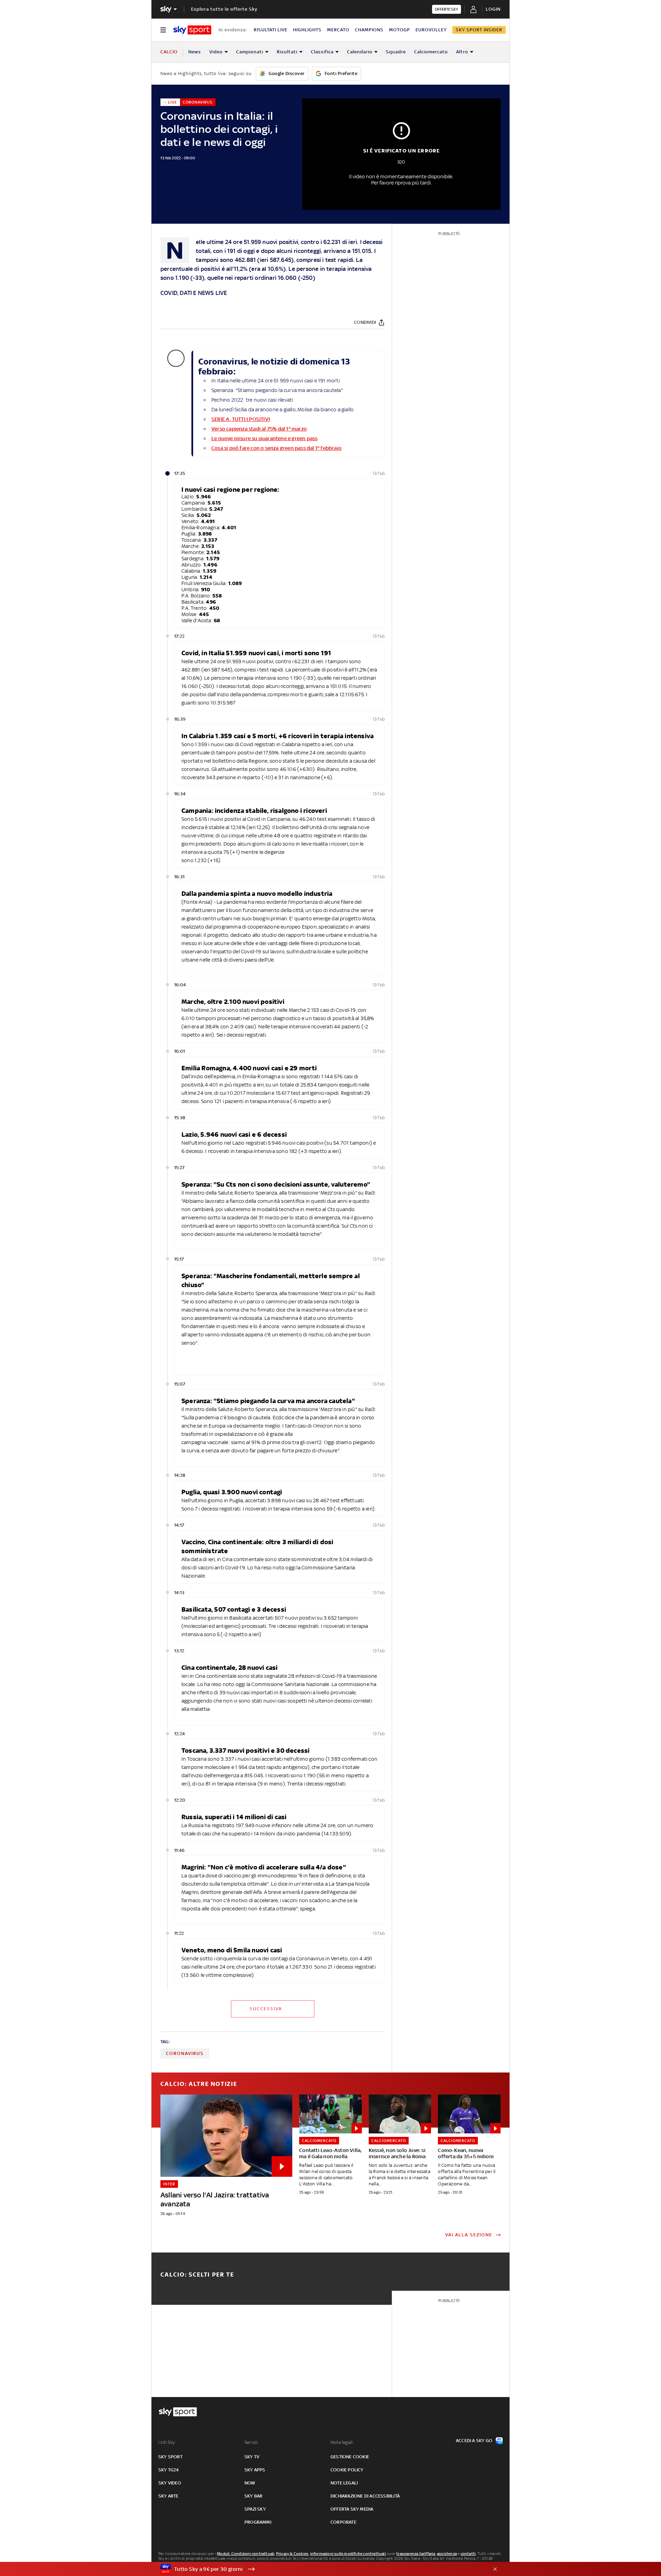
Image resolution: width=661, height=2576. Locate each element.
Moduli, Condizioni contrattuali (246, 2554)
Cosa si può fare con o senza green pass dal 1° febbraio (276, 448)
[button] (320, 2569)
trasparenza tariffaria (416, 2554)
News (195, 52)
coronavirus (185, 2053)
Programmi (258, 2522)
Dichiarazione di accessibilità (365, 2496)
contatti (468, 2554)
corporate (343, 2522)
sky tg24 (169, 2470)
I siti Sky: (167, 2442)
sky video (170, 2483)
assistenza (447, 2554)
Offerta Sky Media (352, 2509)
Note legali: (342, 2442)
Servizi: (252, 2442)
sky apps (255, 2470)
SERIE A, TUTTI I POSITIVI (241, 419)
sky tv (252, 2457)
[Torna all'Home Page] (192, 30)
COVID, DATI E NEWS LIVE (194, 293)
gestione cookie (350, 2457)
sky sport (170, 2457)
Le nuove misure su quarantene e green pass (264, 438)
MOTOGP (400, 30)
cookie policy (347, 2470)
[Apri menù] (163, 30)
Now (250, 2483)
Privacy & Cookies (292, 2554)
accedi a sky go (474, 2441)
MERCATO (338, 30)
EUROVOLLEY (431, 30)
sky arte (169, 2496)
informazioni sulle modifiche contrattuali (348, 2554)
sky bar (253, 2496)
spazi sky (255, 2509)
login (493, 9)
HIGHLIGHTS (307, 30)
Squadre (396, 52)
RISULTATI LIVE (271, 30)
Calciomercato (431, 52)
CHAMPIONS (369, 30)
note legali (344, 2483)
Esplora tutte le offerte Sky (224, 9)
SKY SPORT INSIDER (479, 30)
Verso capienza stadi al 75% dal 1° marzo (259, 429)
